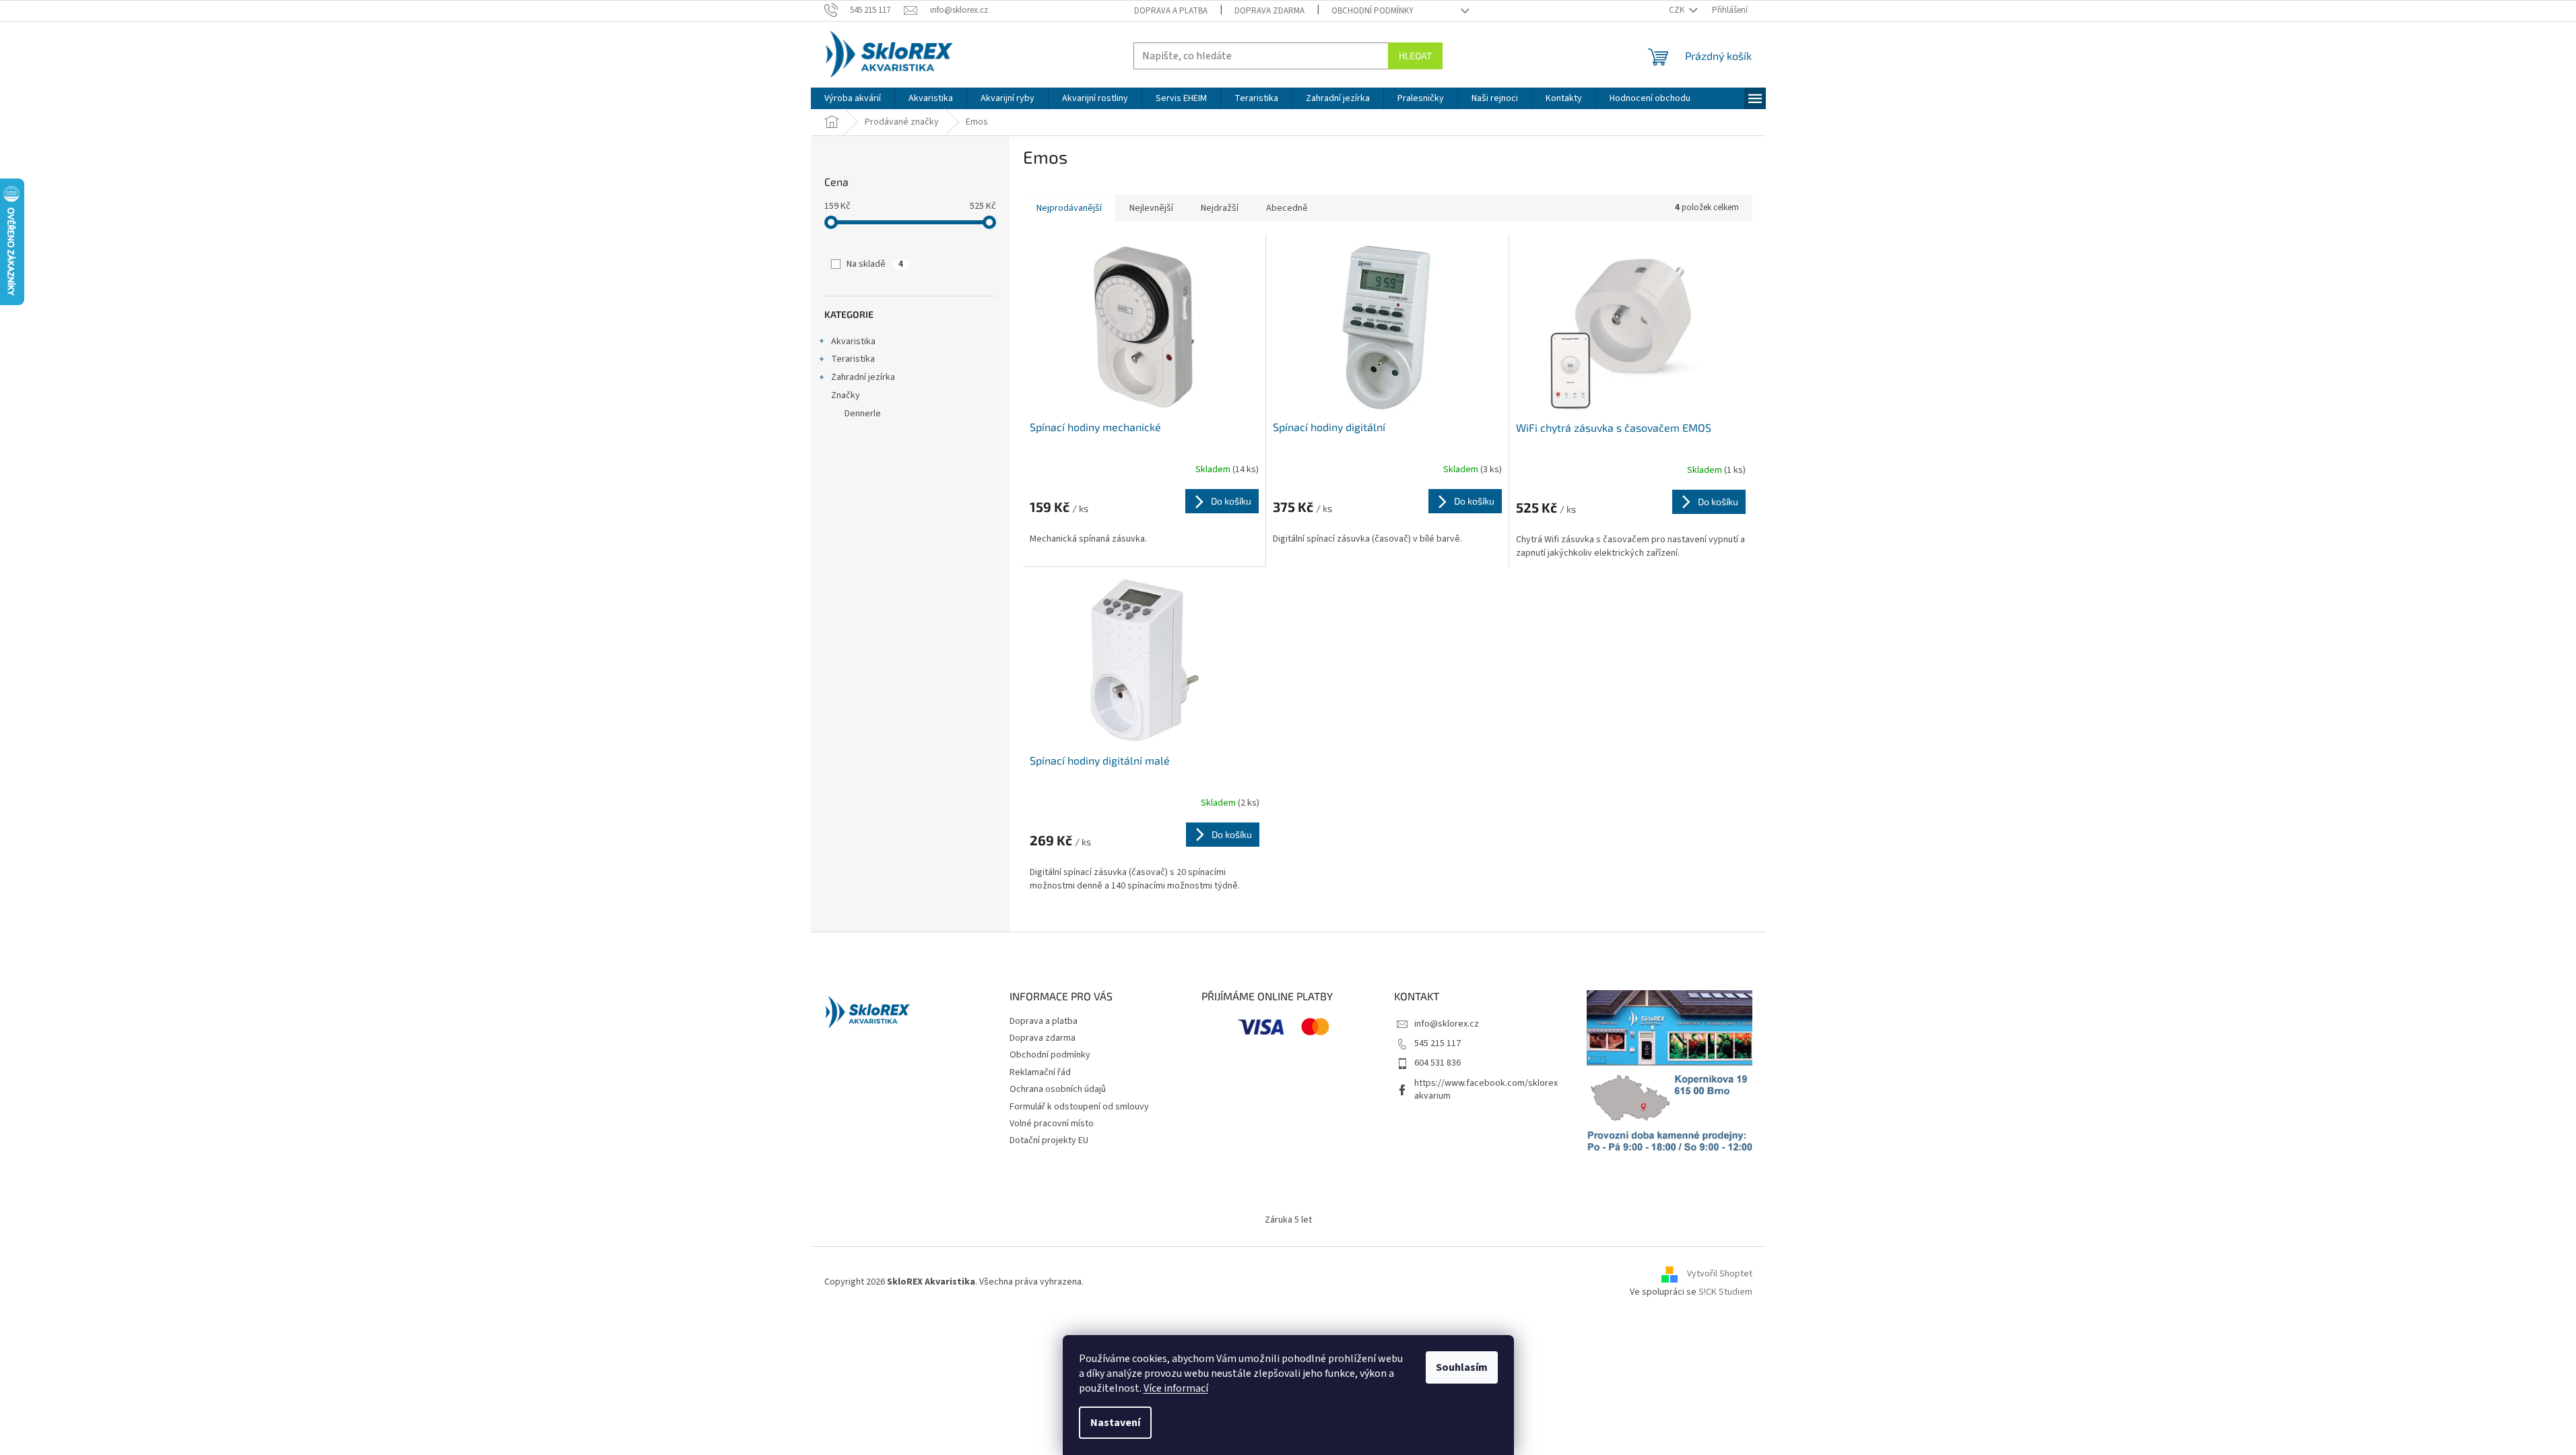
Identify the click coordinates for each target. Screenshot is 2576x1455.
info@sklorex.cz (1447, 1024)
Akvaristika (853, 342)
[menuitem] (853, 98)
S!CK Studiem (1725, 1292)
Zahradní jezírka (863, 377)
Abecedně (1287, 208)
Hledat (1415, 56)
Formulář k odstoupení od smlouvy (1079, 1107)
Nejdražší (1220, 208)
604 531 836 (1438, 1063)
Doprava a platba (1171, 11)
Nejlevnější (1151, 208)
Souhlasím (1462, 1367)
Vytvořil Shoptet (1720, 1274)
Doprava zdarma (1269, 11)
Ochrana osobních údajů (1058, 1089)
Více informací (1176, 1388)
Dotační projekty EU (1049, 1140)
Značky (846, 395)
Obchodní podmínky (1373, 11)
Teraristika (853, 359)
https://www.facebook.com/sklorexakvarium (1486, 1090)
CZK (1678, 10)
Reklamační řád (1040, 1072)
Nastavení (1115, 1423)
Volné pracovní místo (1052, 1124)
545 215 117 (1438, 1043)
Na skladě (875, 264)
